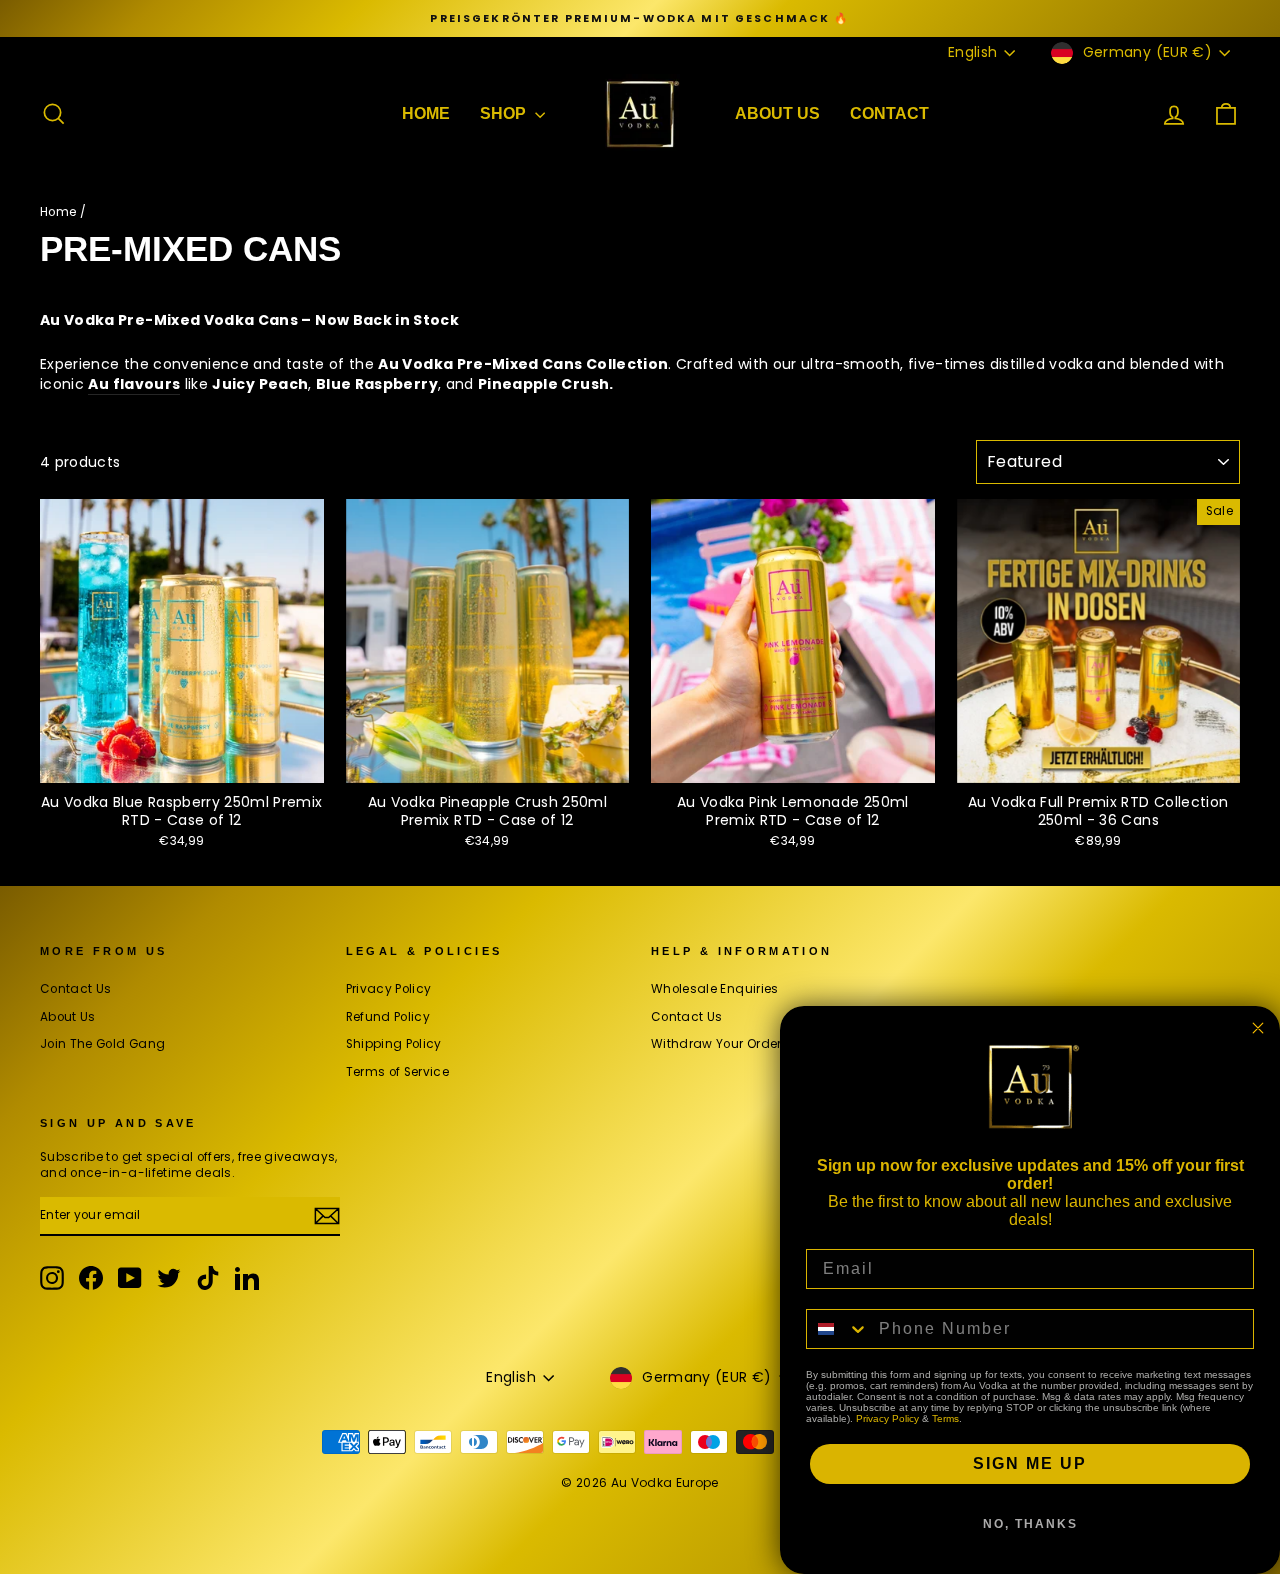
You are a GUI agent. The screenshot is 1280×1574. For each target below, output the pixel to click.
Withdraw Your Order (716, 1044)
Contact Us (76, 989)
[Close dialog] (1258, 1028)
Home (58, 212)
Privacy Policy (389, 989)
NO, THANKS (1030, 1524)
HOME (426, 113)
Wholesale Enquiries (715, 989)
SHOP (505, 113)
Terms (945, 1418)
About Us (777, 113)
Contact (889, 113)
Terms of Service (398, 1072)
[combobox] (838, 1329)
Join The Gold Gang (102, 1044)
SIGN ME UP (1030, 1463)
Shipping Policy (394, 1044)
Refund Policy (388, 1017)
